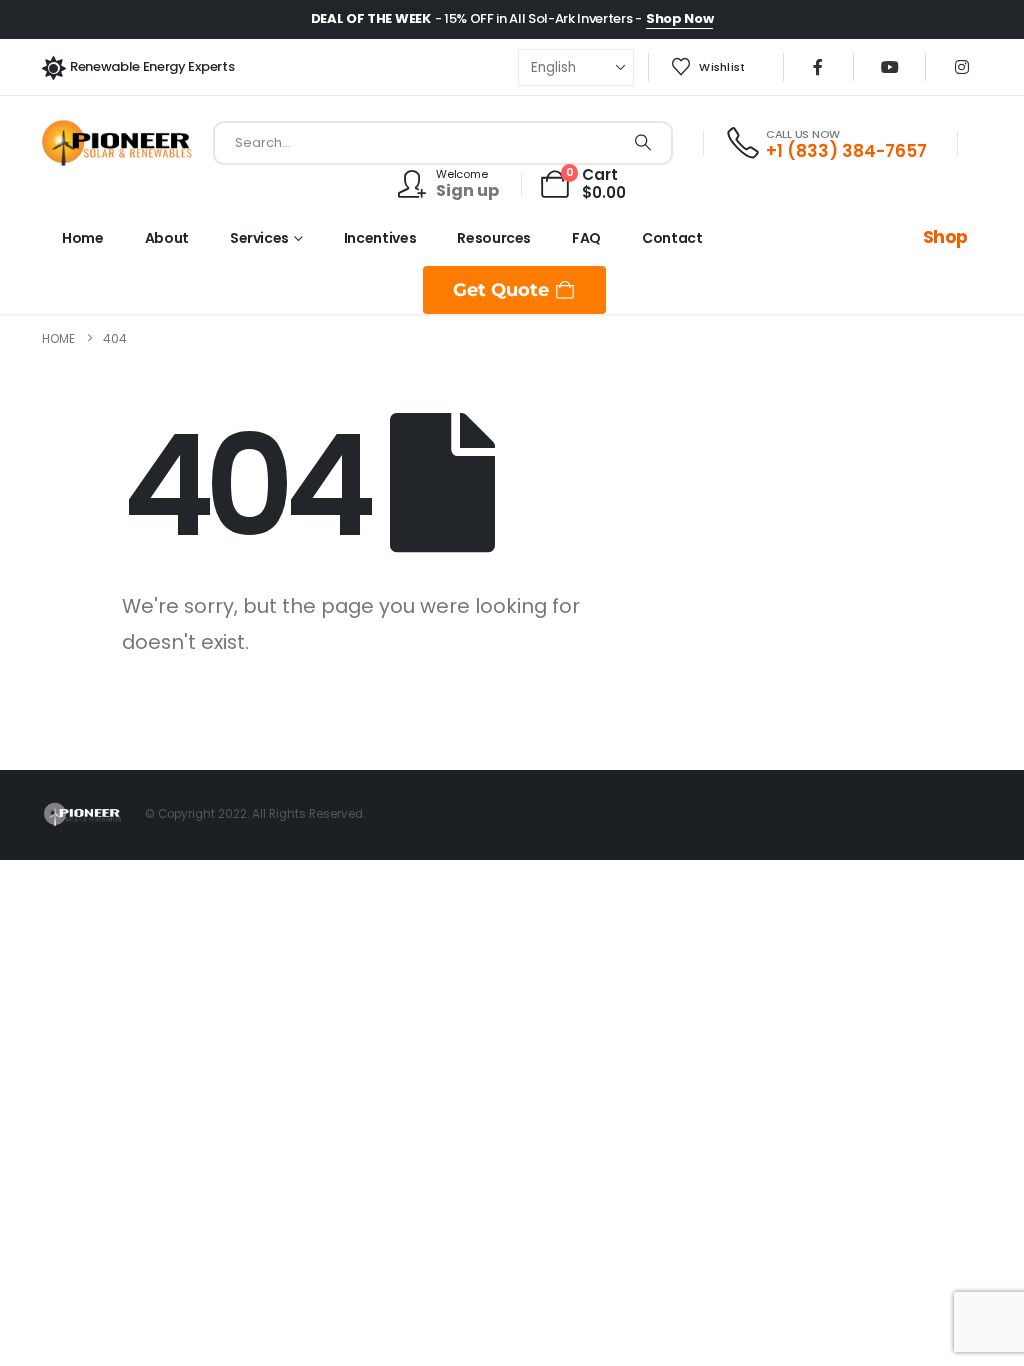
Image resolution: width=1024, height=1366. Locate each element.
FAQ (586, 238)
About (167, 238)
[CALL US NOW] (745, 143)
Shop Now (679, 18)
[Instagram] (962, 67)
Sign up (467, 190)
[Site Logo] (117, 143)
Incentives (380, 238)
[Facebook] (818, 67)
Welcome (461, 174)
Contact (672, 238)
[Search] (643, 143)
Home (83, 238)
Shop (945, 237)
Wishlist (722, 67)
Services (259, 238)
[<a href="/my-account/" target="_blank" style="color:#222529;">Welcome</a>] (417, 184)
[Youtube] (890, 67)
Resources (494, 238)
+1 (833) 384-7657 (846, 151)
